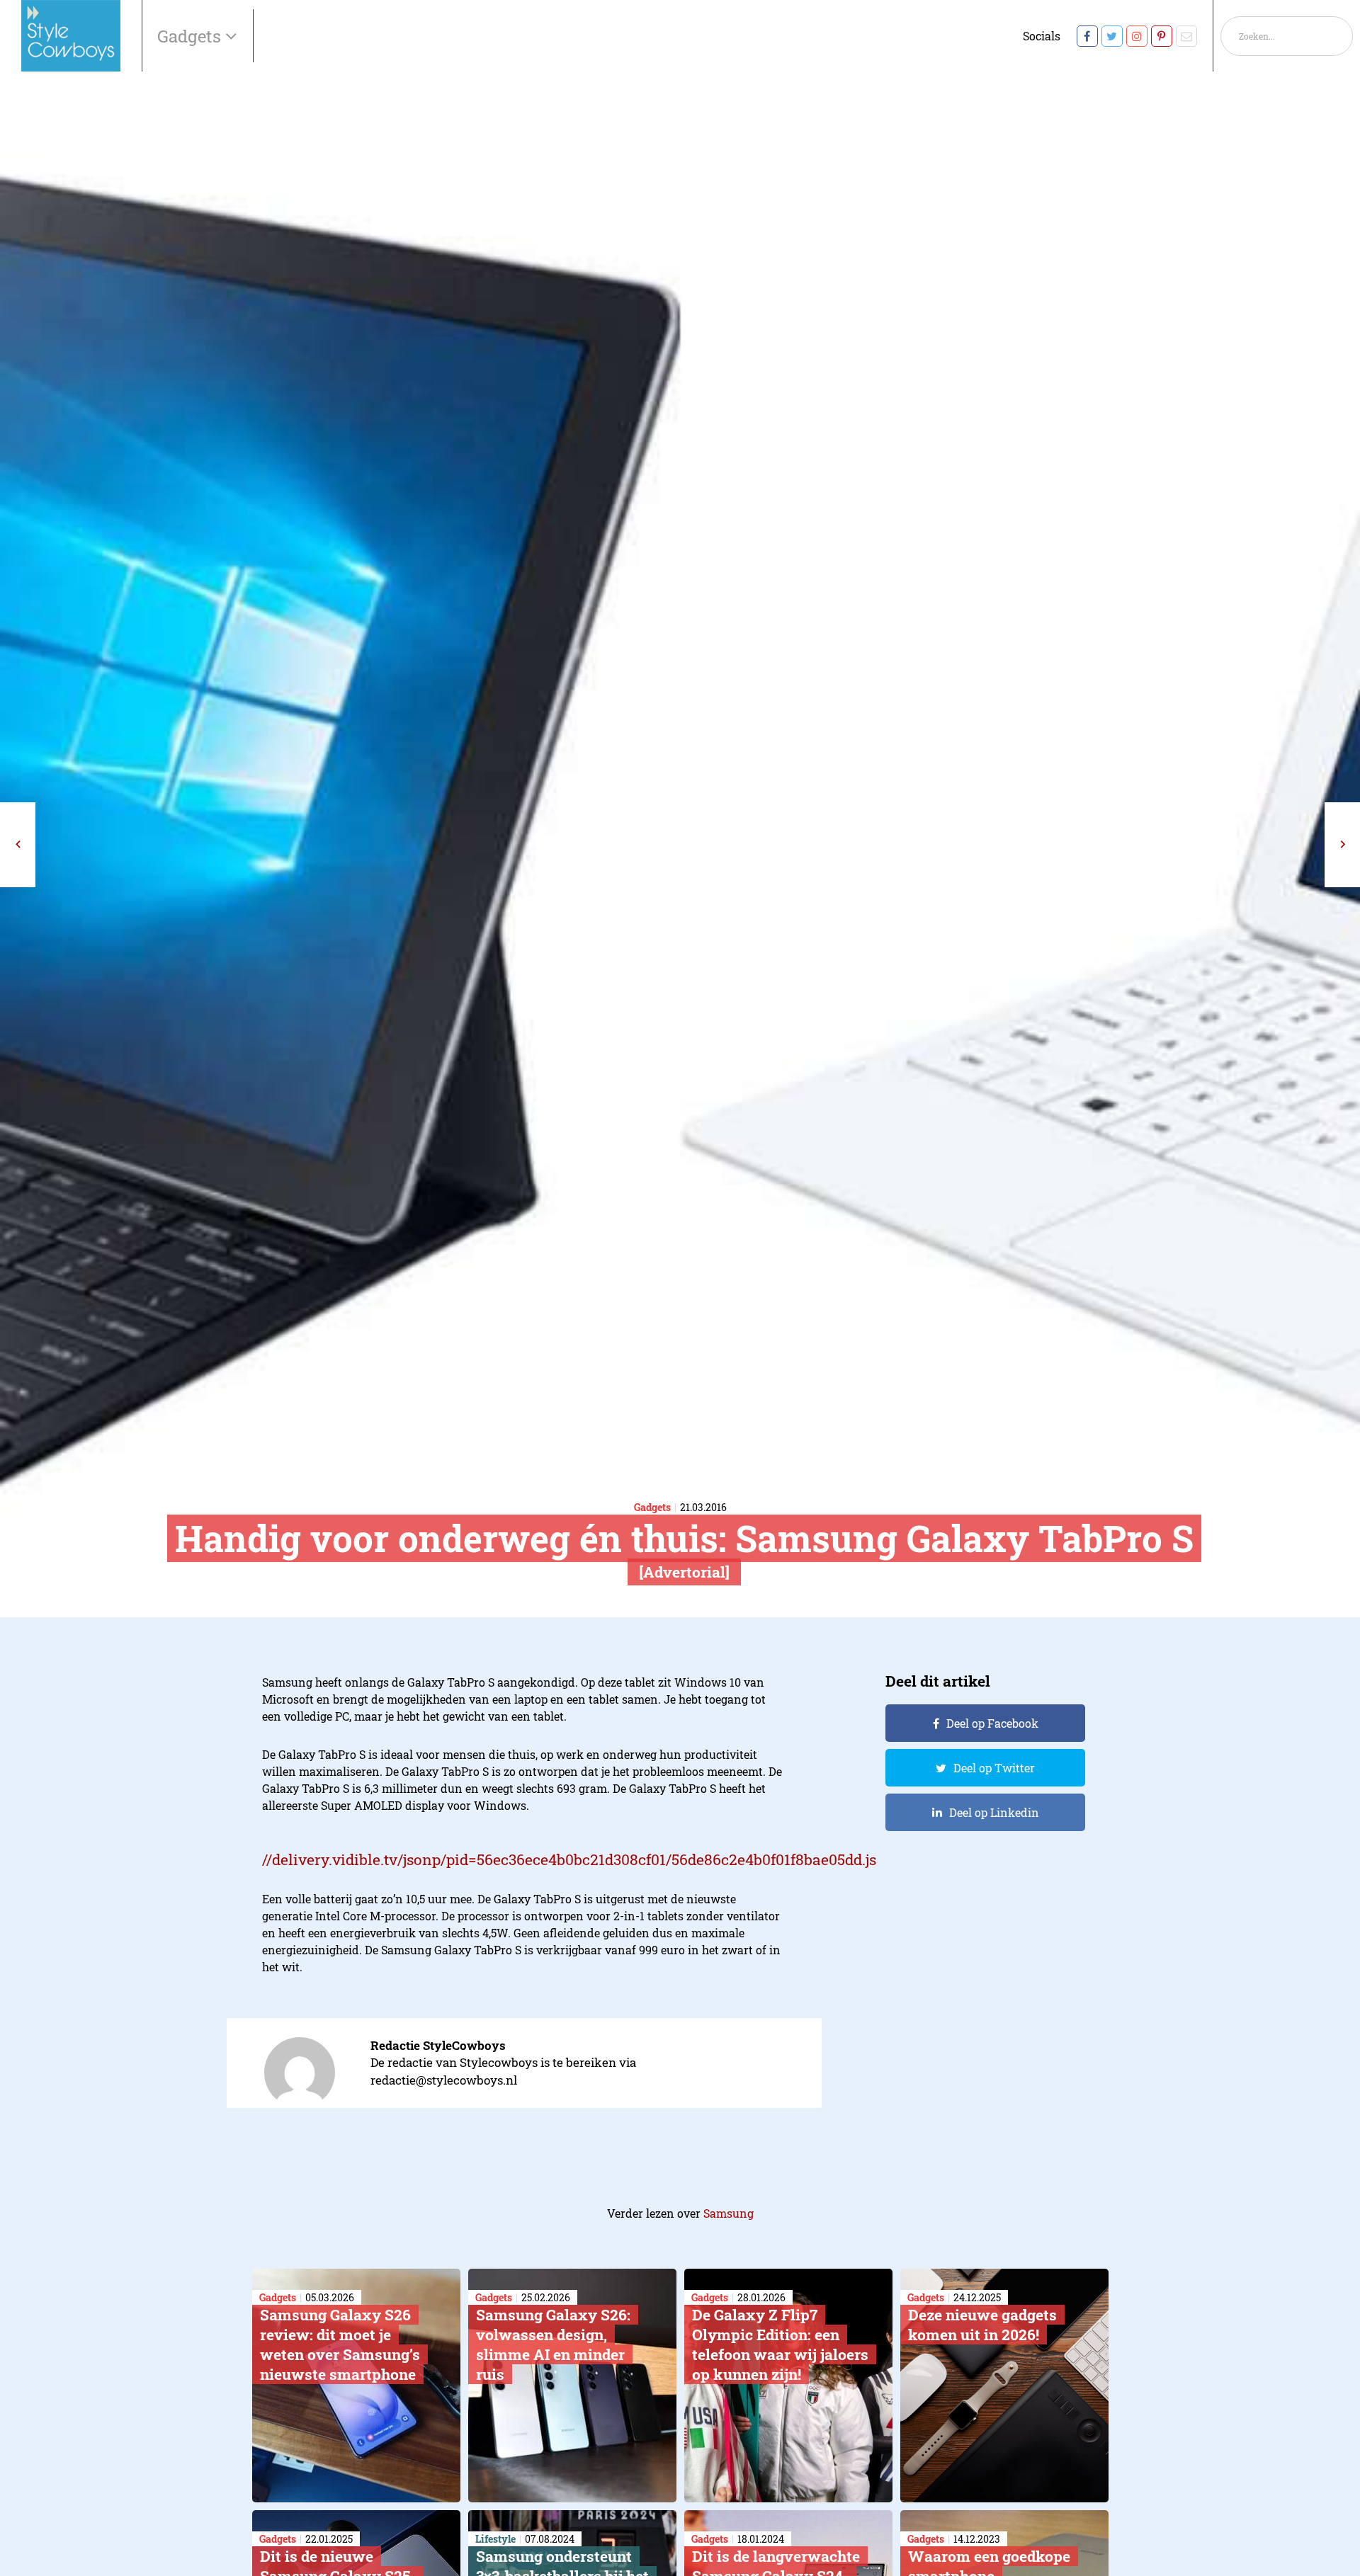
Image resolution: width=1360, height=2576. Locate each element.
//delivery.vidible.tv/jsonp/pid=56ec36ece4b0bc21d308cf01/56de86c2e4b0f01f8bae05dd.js (569, 1859)
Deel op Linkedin (994, 1812)
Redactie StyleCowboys (438, 2045)
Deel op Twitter (994, 1768)
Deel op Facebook (992, 1723)
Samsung (729, 2213)
